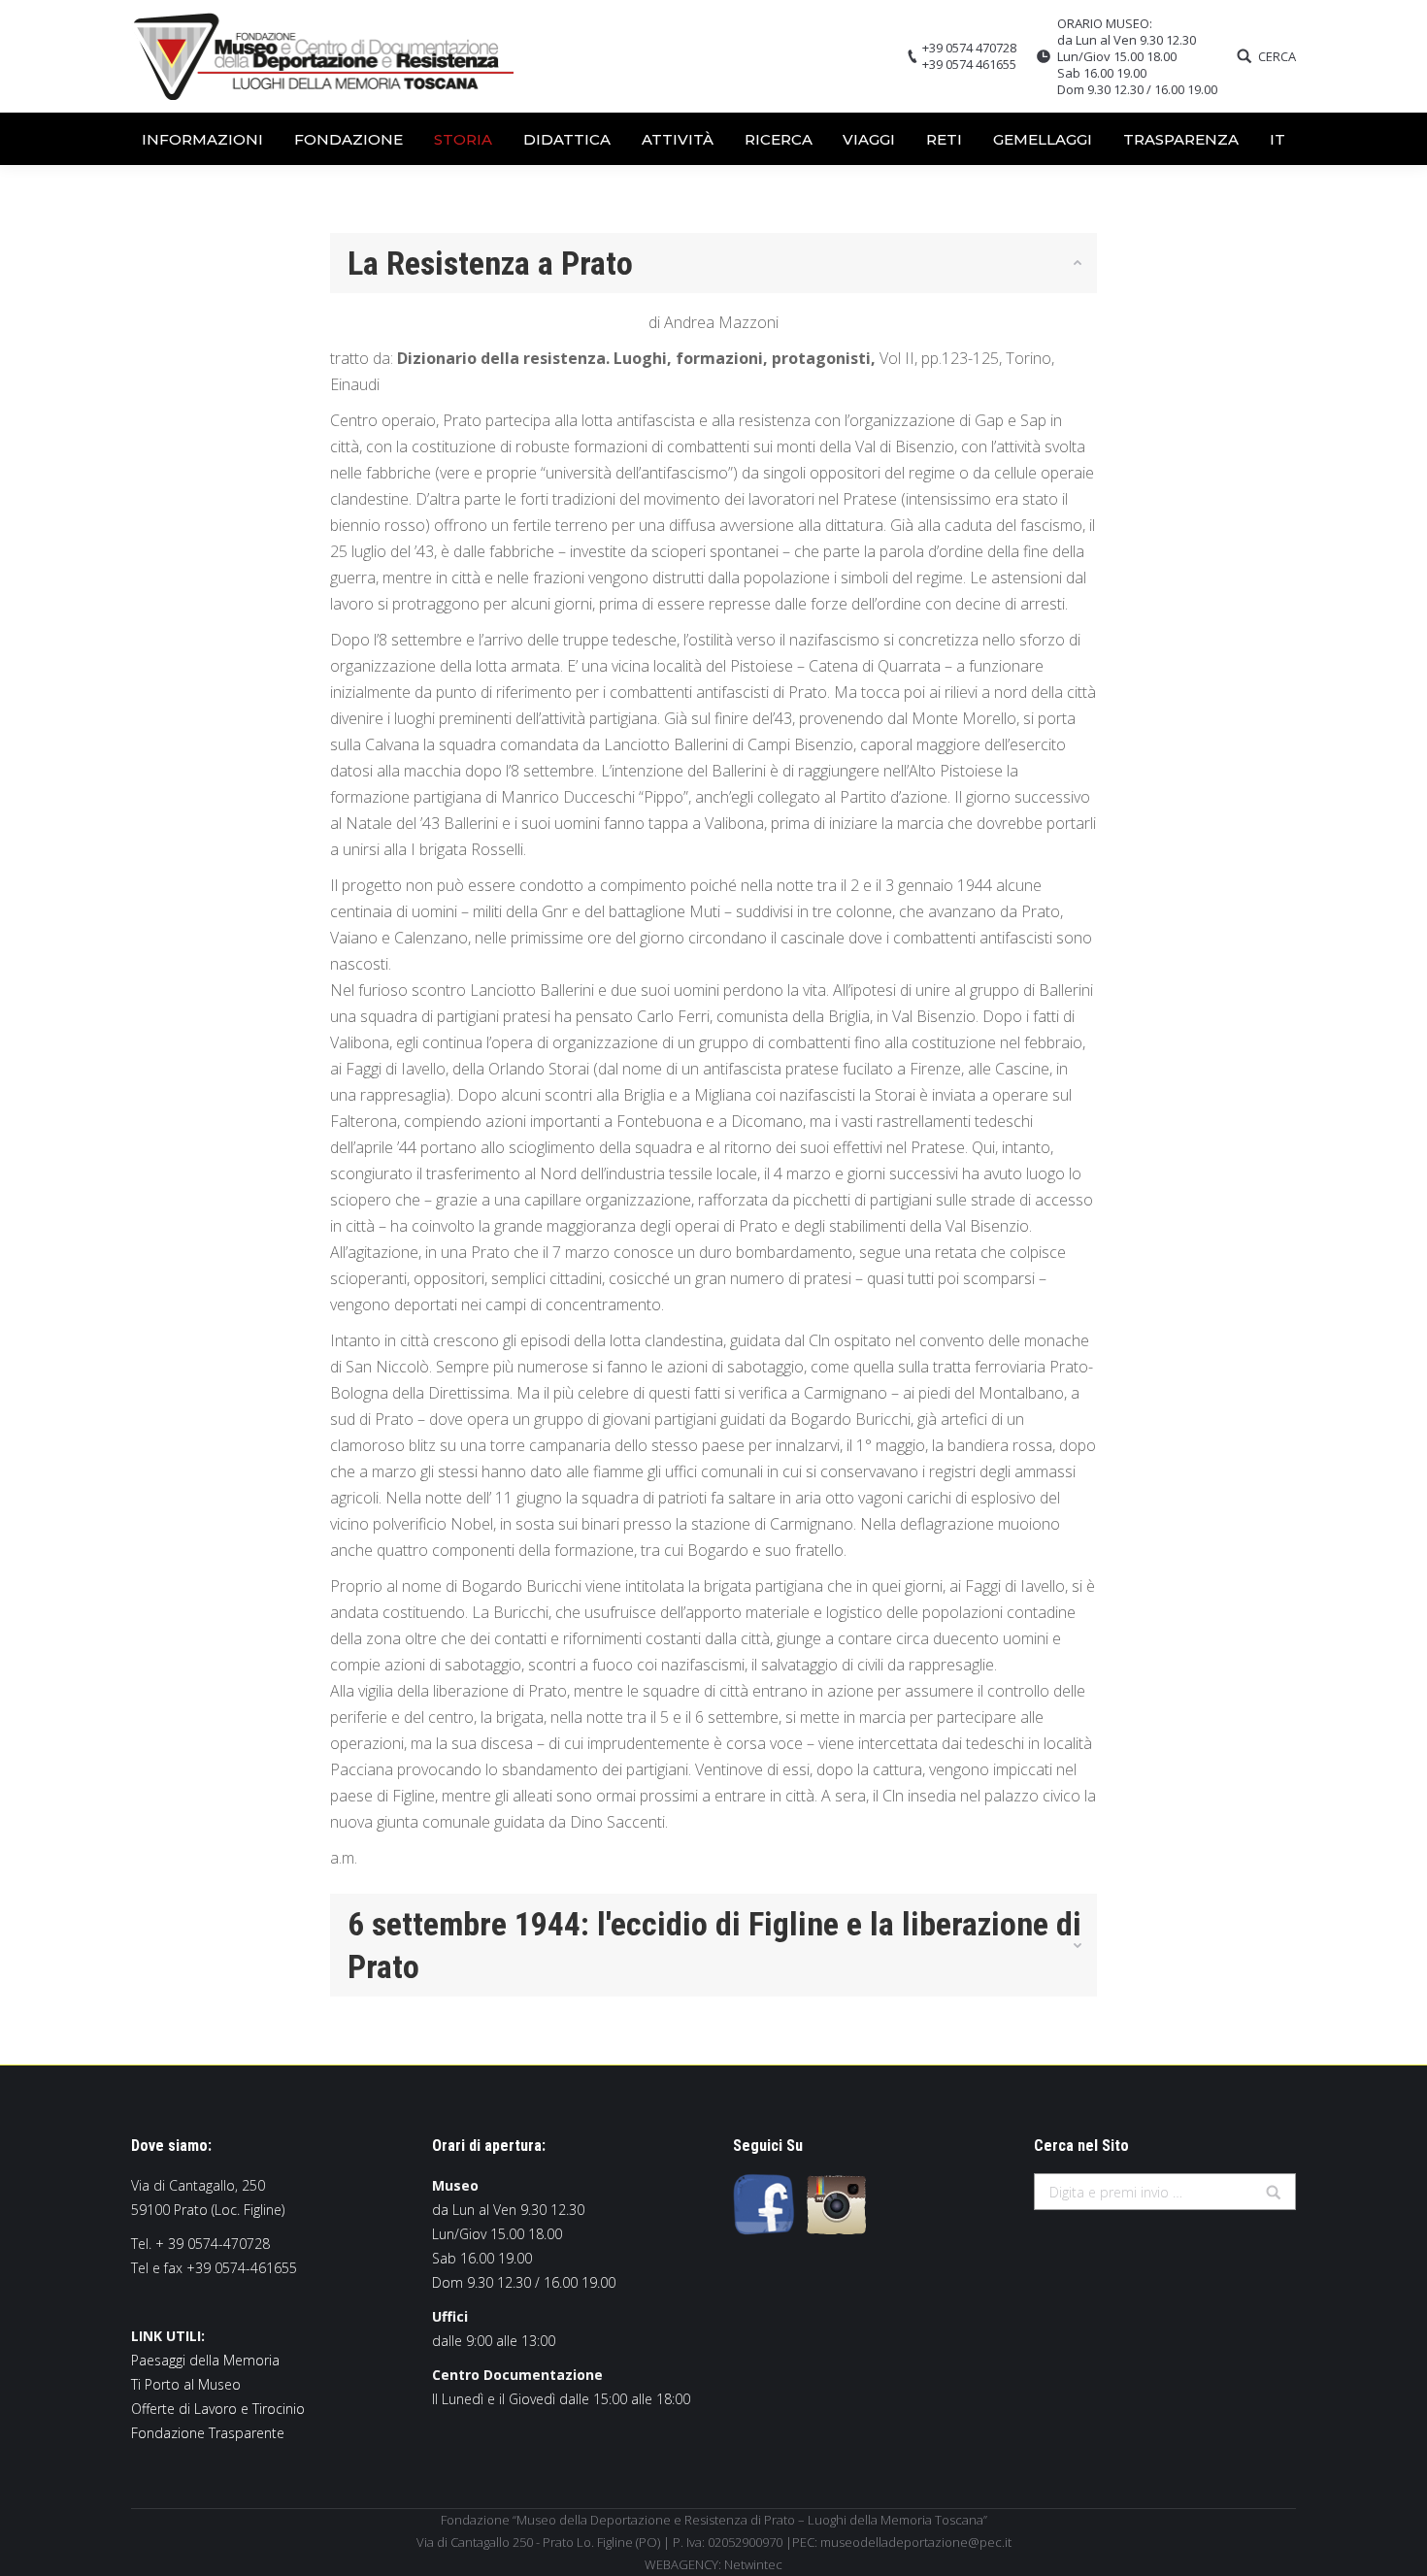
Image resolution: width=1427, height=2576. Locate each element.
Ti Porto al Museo (186, 2384)
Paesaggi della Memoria (205, 2360)
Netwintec (753, 2564)
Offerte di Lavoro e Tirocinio (218, 2409)
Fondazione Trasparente (208, 2433)
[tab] (713, 263)
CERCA (1277, 57)
